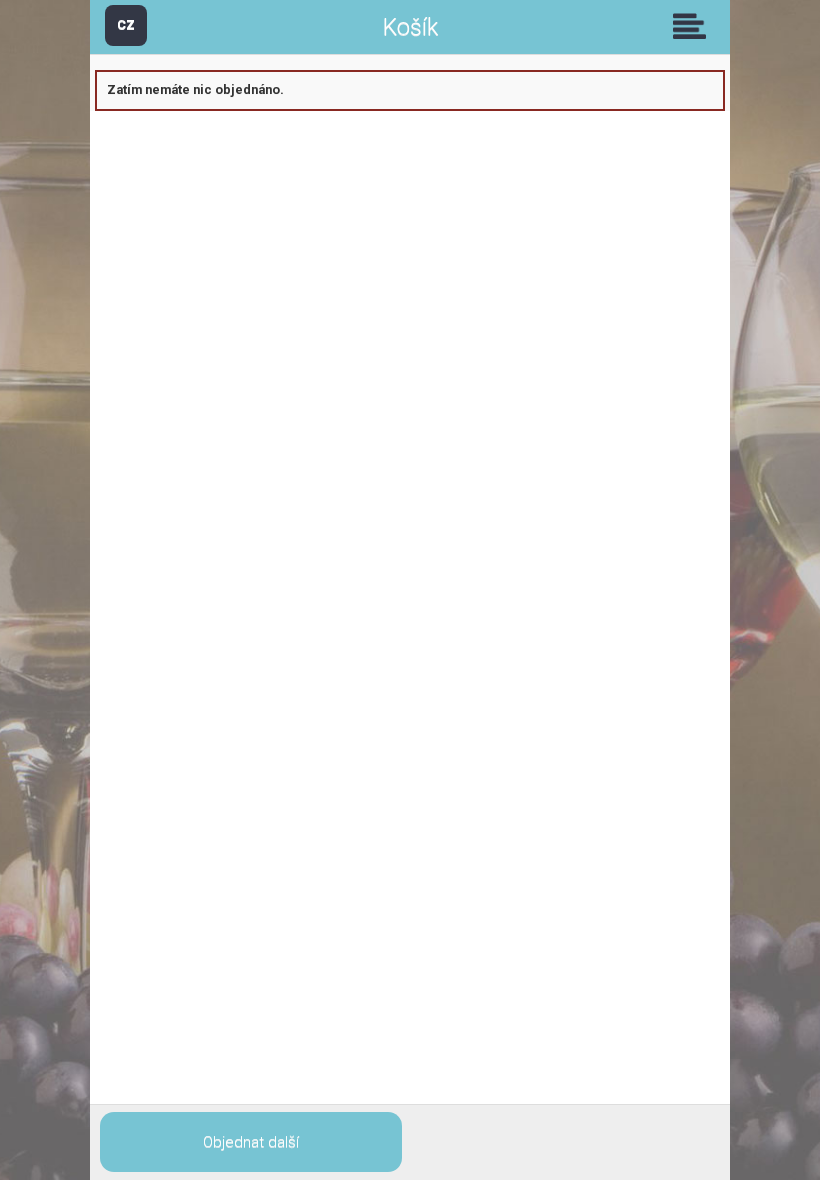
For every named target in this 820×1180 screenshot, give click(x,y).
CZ (126, 24)
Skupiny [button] (694, 26)
